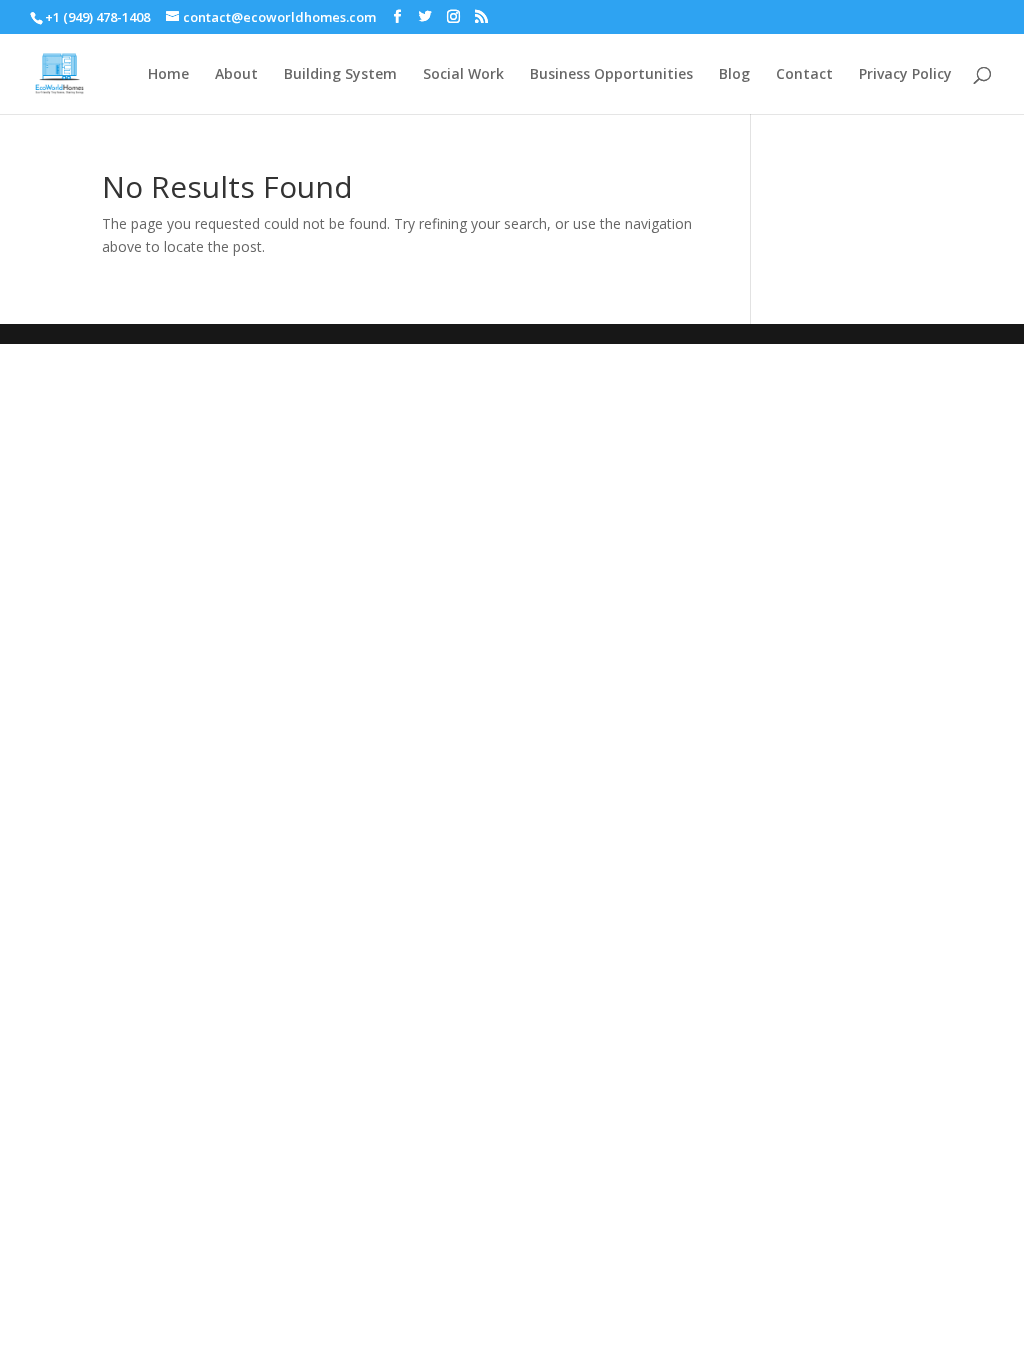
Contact (804, 75)
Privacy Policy (905, 75)
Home (168, 75)
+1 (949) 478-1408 (97, 17)
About (236, 75)
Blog (734, 75)
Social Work (463, 75)
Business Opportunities (611, 75)
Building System (340, 75)
